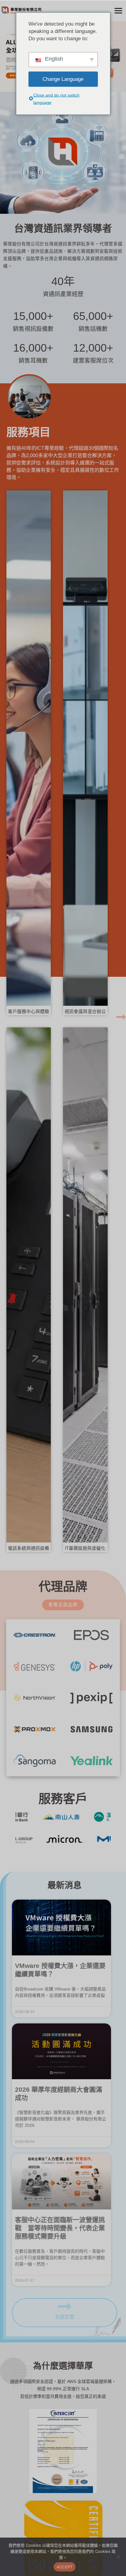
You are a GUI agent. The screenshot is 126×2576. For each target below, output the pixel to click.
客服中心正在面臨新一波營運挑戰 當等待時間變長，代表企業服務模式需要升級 (60, 2228)
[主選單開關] (118, 11)
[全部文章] (65, 2306)
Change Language (63, 79)
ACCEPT (65, 2567)
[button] (121, 1017)
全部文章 (65, 2317)
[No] (118, 2557)
